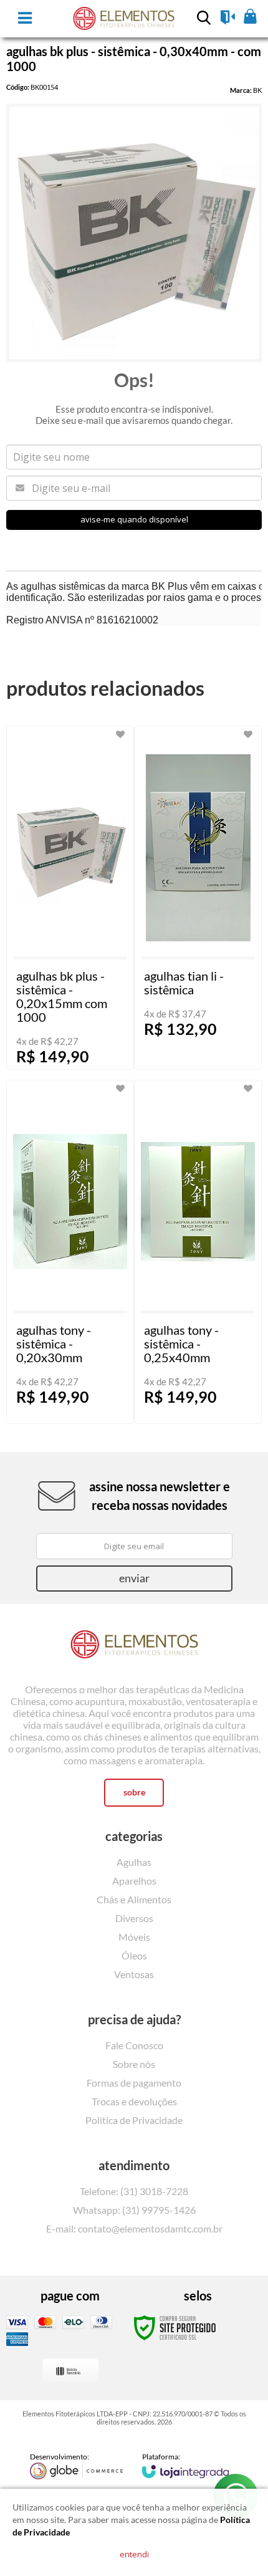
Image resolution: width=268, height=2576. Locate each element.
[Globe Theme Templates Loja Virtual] (77, 2466)
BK (257, 90)
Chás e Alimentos (134, 1899)
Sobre (134, 1792)
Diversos (134, 1918)
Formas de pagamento (134, 2083)
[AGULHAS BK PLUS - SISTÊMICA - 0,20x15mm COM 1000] (70, 898)
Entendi (134, 2554)
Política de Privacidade (134, 2120)
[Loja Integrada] (186, 2465)
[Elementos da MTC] (134, 1646)
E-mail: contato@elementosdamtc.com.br (134, 2228)
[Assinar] (134, 1579)
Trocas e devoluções (134, 2101)
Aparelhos (134, 1881)
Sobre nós (134, 2064)
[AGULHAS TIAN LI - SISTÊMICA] (198, 898)
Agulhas (134, 1862)
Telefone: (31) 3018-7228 (134, 2191)
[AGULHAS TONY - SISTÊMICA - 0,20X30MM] (70, 1252)
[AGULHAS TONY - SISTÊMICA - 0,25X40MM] (198, 1252)
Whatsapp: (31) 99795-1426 (134, 2210)
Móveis (134, 1937)
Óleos (134, 1955)
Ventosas (134, 1974)
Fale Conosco (134, 2045)
